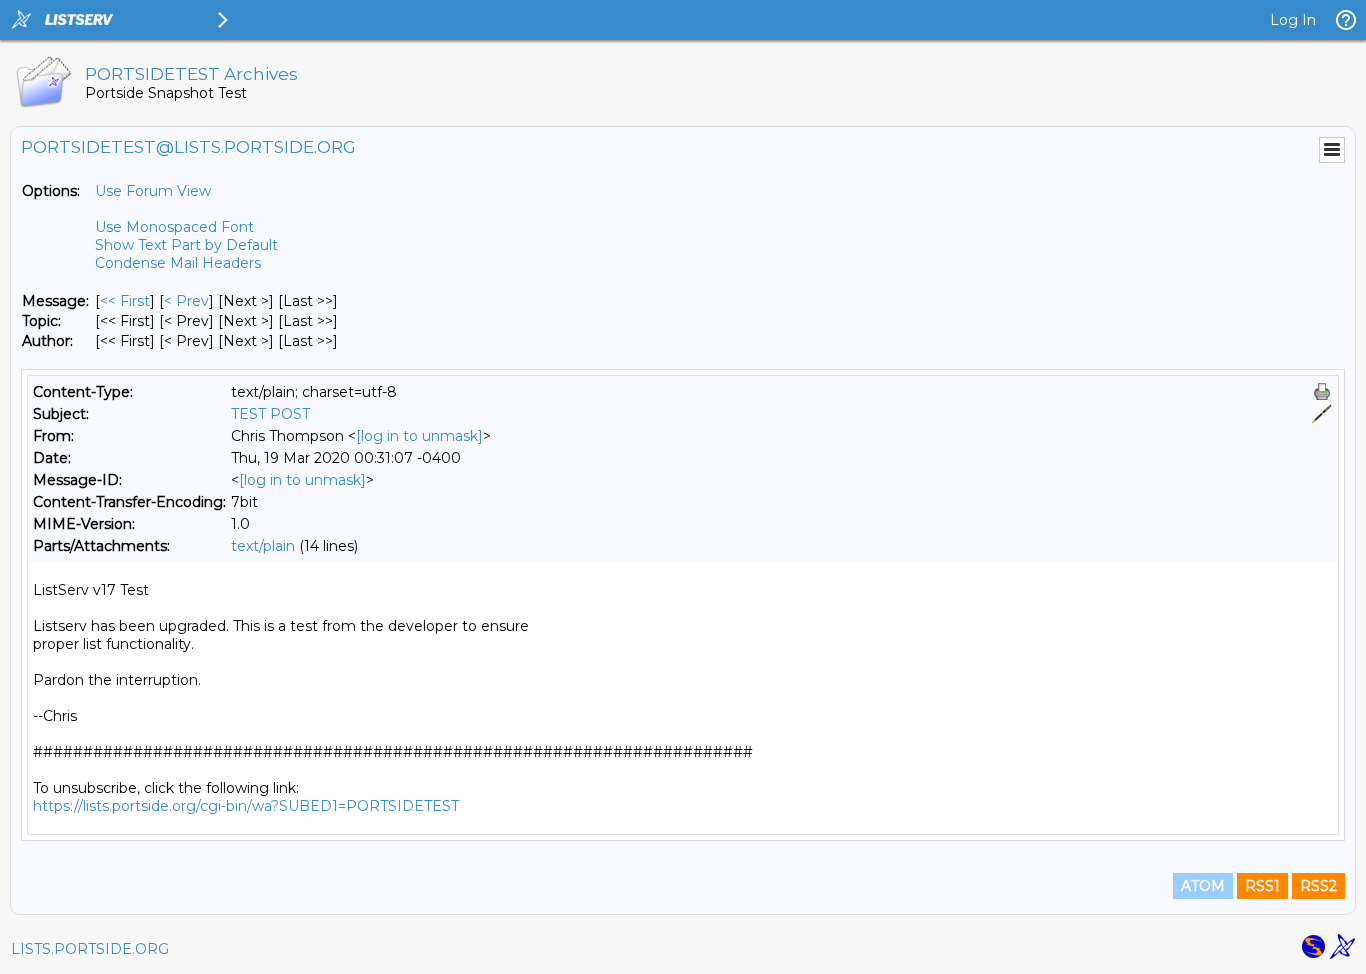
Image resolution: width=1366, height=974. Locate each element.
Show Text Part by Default (186, 245)
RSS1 (1262, 886)
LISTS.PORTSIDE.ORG (90, 949)
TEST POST (270, 414)
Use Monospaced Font (174, 227)
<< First (125, 301)
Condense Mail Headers (178, 263)
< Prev (186, 301)
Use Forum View (153, 191)
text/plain (263, 546)
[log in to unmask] (419, 436)
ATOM (1203, 886)
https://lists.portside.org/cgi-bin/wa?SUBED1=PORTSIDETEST (246, 806)
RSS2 (1318, 886)
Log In (1293, 20)
